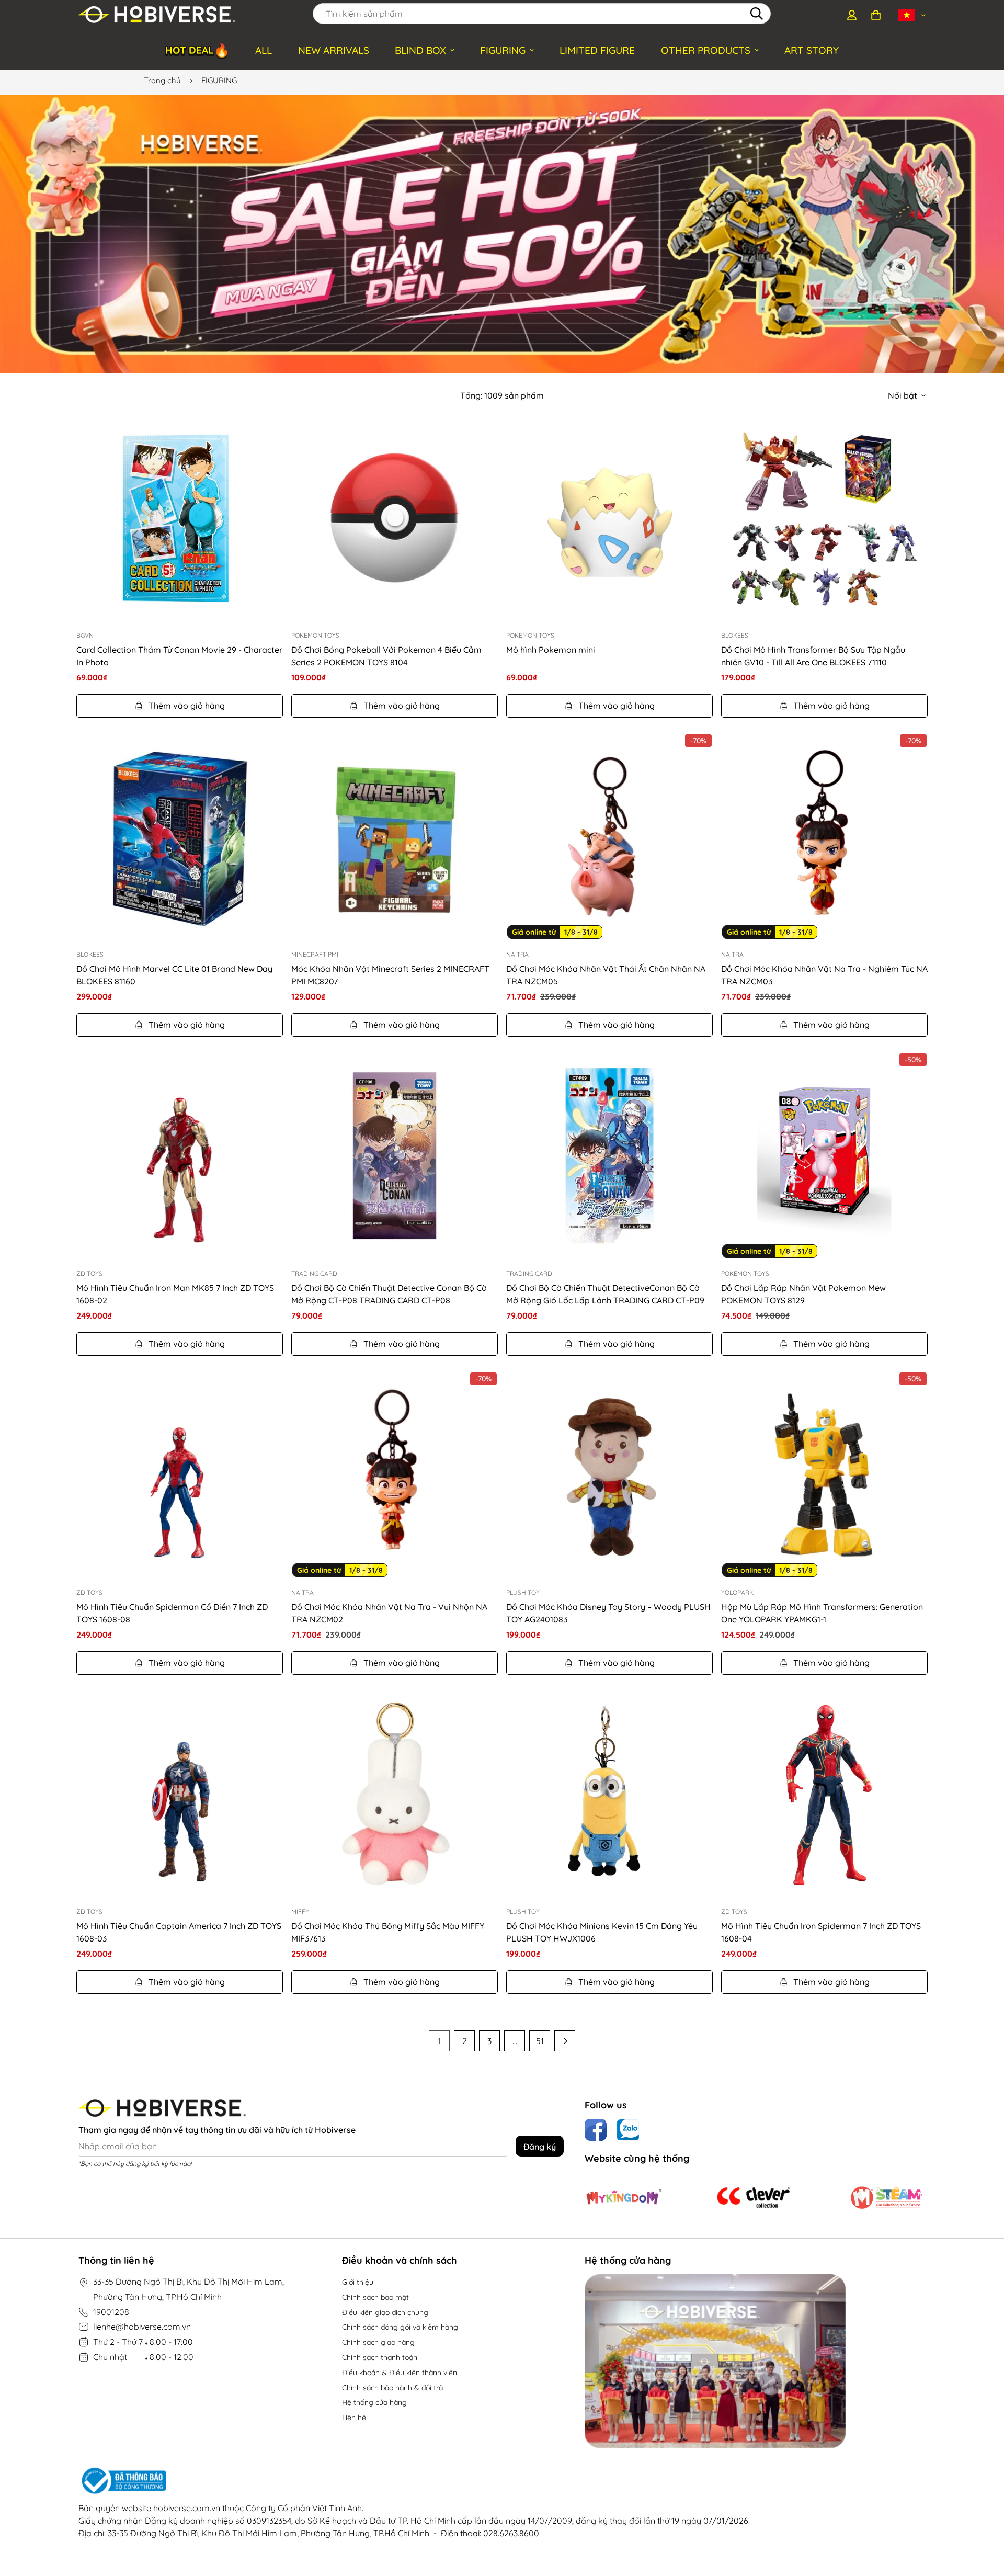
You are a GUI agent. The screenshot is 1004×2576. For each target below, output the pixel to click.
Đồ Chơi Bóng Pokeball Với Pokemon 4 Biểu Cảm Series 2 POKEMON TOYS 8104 (386, 656)
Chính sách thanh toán (380, 2357)
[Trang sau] (565, 2041)
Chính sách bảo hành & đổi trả (392, 2388)
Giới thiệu (358, 2282)
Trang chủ (162, 80)
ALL (264, 50)
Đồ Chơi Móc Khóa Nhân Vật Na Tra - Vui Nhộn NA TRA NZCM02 (389, 1613)
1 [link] (439, 2041)
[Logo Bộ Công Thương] (414, 2481)
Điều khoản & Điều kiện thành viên (400, 2373)
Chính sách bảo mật (375, 2297)
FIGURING (503, 50)
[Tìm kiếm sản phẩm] (757, 14)
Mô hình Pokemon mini (551, 650)
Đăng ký (540, 2147)
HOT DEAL (197, 50)
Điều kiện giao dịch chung (385, 2312)
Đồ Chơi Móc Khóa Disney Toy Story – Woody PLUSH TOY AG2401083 (608, 1613)
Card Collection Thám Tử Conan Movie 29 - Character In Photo (179, 656)
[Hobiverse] (157, 15)
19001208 (111, 2312)
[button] (876, 15)
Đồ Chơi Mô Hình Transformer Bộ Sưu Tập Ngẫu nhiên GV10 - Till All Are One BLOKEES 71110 (813, 656)
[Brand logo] (624, 2197)
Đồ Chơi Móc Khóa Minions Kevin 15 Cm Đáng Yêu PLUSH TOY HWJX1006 (602, 1932)
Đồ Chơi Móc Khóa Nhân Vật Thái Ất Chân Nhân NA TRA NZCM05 (606, 975)
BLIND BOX (420, 50)
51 (540, 2041)
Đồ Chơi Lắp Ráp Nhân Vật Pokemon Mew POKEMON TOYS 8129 (803, 1294)
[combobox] (542, 14)
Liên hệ (354, 2418)
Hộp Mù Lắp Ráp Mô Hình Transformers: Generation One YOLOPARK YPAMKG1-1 (822, 1613)
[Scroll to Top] (984, 2519)
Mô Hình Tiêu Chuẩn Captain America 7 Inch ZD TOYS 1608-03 (179, 1932)
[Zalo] (628, 2130)
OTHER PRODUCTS (706, 50)
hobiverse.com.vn (187, 2508)
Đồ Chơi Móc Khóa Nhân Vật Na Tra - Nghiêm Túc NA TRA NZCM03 (824, 975)
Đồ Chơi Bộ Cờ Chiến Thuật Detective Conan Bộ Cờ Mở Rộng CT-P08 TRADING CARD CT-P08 (389, 1294)
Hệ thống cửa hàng (374, 2402)
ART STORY (812, 50)
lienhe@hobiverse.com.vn (142, 2327)
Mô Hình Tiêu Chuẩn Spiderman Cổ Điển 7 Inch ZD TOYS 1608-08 (172, 1613)
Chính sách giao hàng (378, 2342)
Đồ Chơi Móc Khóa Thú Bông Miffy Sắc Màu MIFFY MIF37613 (388, 1932)
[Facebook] (596, 2130)
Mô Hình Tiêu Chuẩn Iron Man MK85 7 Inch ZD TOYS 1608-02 (175, 1294)
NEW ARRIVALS (334, 50)
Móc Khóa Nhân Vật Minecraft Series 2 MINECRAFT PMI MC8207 (390, 975)
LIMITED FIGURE (597, 50)
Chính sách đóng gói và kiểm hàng (400, 2327)
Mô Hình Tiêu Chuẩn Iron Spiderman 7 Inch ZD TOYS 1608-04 (821, 1932)
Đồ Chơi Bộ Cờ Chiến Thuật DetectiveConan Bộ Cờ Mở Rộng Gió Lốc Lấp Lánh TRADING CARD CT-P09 (605, 1294)
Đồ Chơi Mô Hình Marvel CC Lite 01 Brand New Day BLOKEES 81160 (174, 975)
